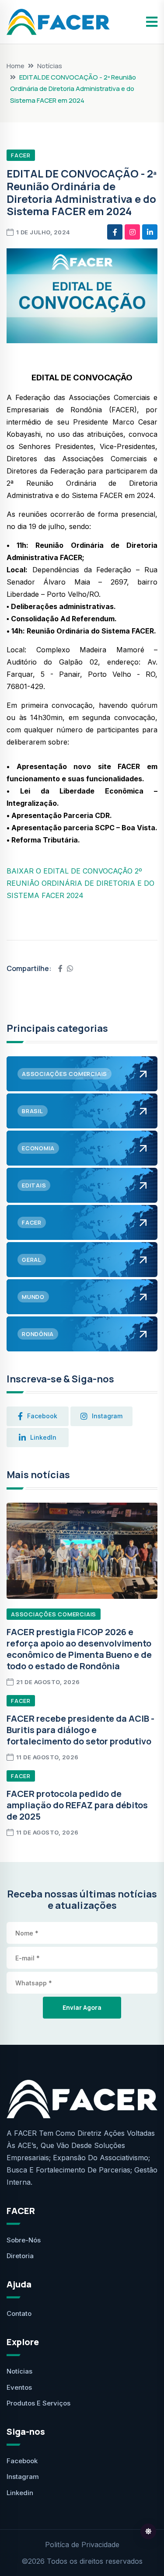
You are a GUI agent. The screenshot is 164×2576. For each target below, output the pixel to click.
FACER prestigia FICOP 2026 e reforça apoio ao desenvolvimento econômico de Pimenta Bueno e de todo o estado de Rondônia (79, 1649)
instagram (107, 1416)
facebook (42, 1416)
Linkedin (20, 2493)
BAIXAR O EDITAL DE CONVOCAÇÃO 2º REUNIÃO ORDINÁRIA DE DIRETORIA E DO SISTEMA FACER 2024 (80, 883)
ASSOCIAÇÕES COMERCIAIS (54, 1614)
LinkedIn (43, 1437)
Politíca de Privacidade (82, 2545)
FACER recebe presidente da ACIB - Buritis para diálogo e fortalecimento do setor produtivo (80, 1730)
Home (16, 66)
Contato (19, 2313)
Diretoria (20, 2256)
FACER (21, 155)
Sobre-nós (24, 2240)
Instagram (23, 2477)
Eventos (19, 2387)
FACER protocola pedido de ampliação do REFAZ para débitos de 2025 (77, 1805)
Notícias (50, 66)
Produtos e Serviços (38, 2403)
